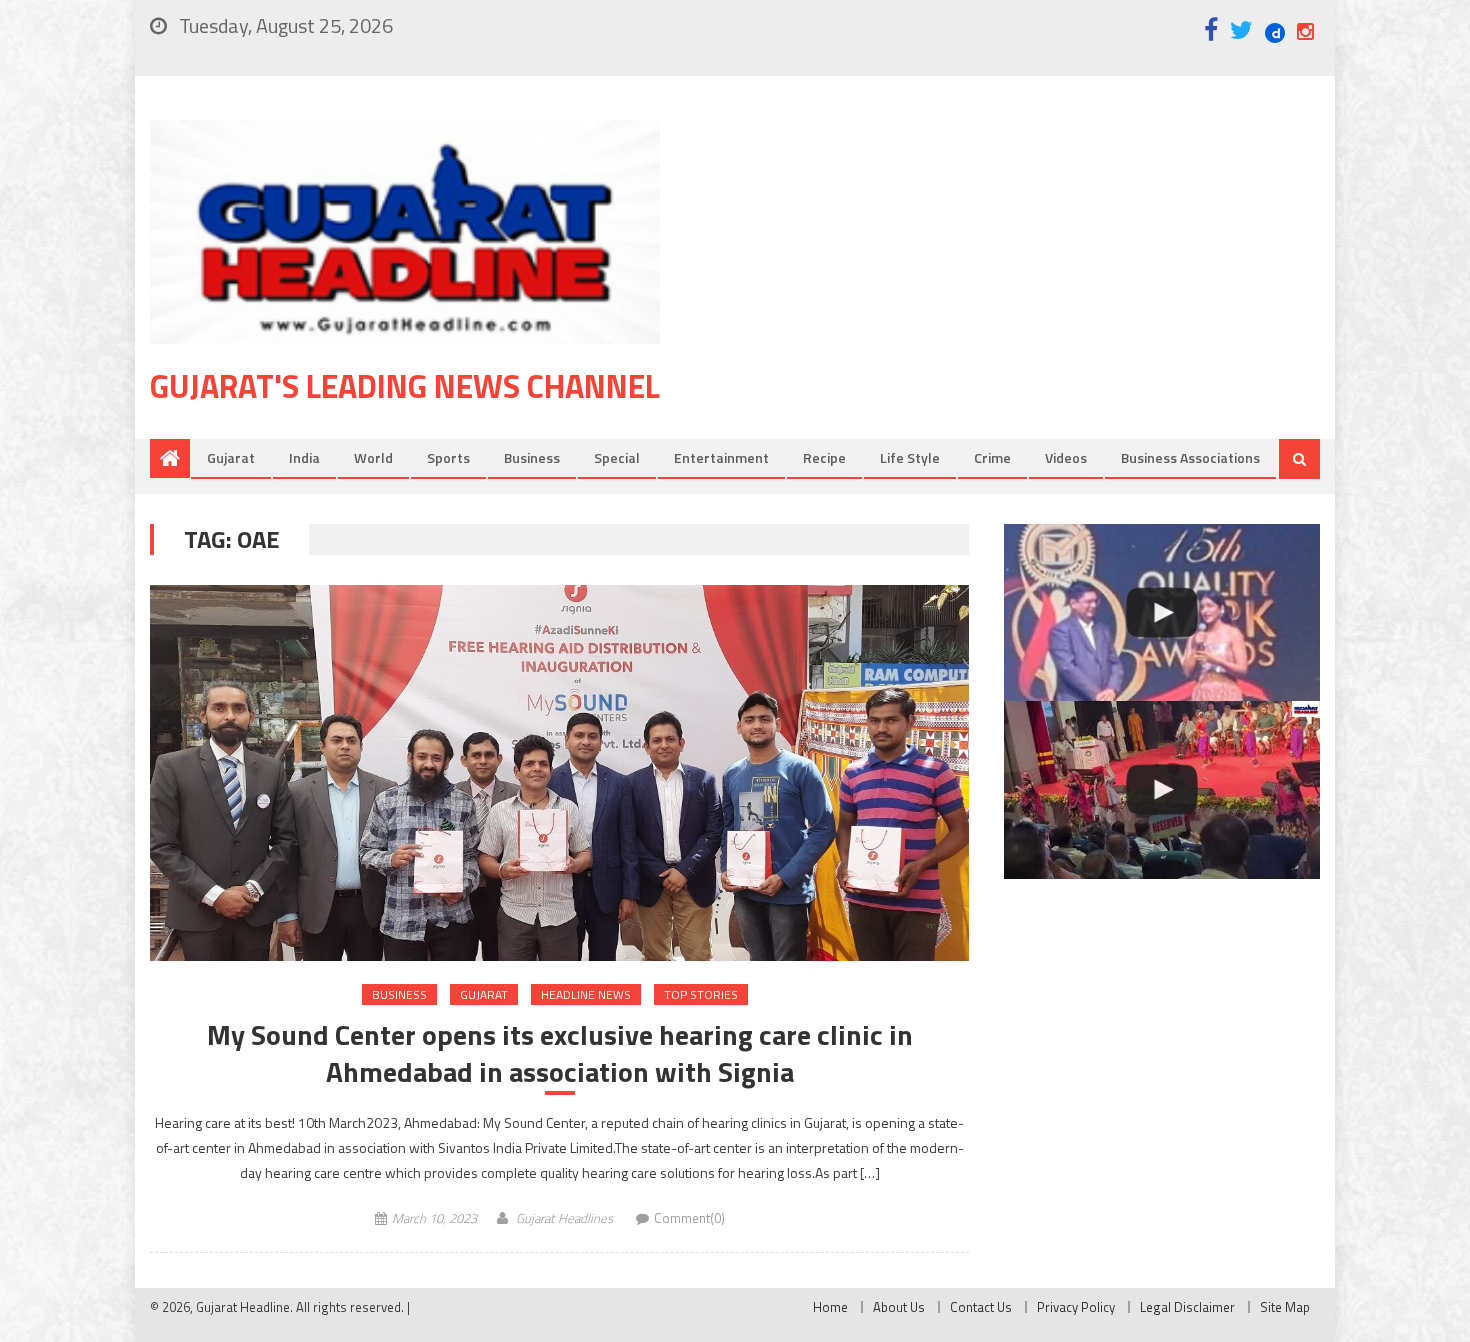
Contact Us (981, 1307)
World (373, 457)
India (304, 457)
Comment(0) (689, 1218)
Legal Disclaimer (1187, 1307)
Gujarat (231, 457)
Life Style (910, 457)
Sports (448, 457)
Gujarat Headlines (564, 1218)
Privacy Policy (1076, 1307)
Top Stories (701, 994)
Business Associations (1190, 457)
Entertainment (721, 457)
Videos (1066, 457)
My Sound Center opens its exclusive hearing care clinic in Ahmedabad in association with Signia (560, 1053)
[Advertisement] (1020, 279)
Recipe (824, 457)
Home (830, 1307)
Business (532, 457)
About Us (899, 1307)
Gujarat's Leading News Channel (405, 386)
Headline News (586, 994)
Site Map (1285, 1307)
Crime (992, 457)
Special (617, 457)
